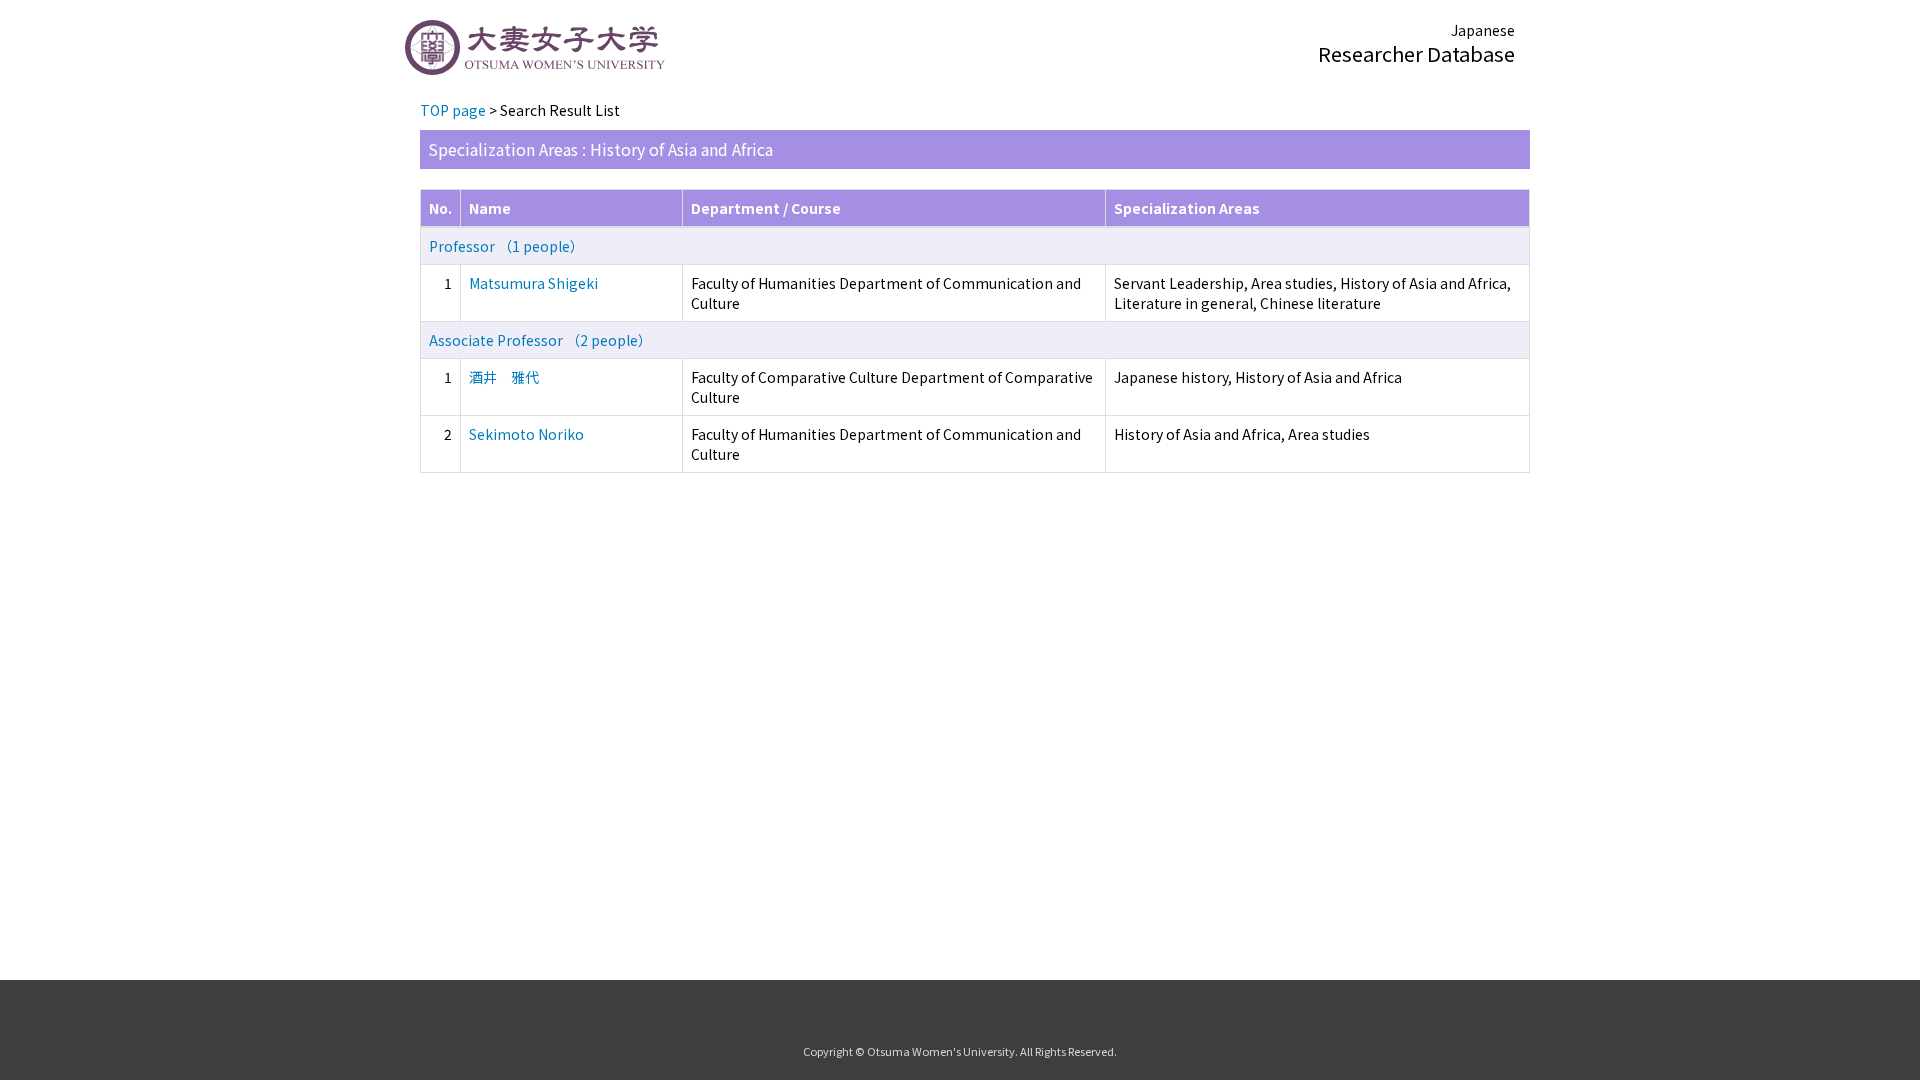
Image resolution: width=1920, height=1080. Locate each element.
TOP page (453, 110)
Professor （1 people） (506, 246)
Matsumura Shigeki (533, 283)
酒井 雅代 (504, 377)
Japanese (1483, 30)
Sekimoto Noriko (526, 434)
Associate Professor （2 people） (540, 340)
